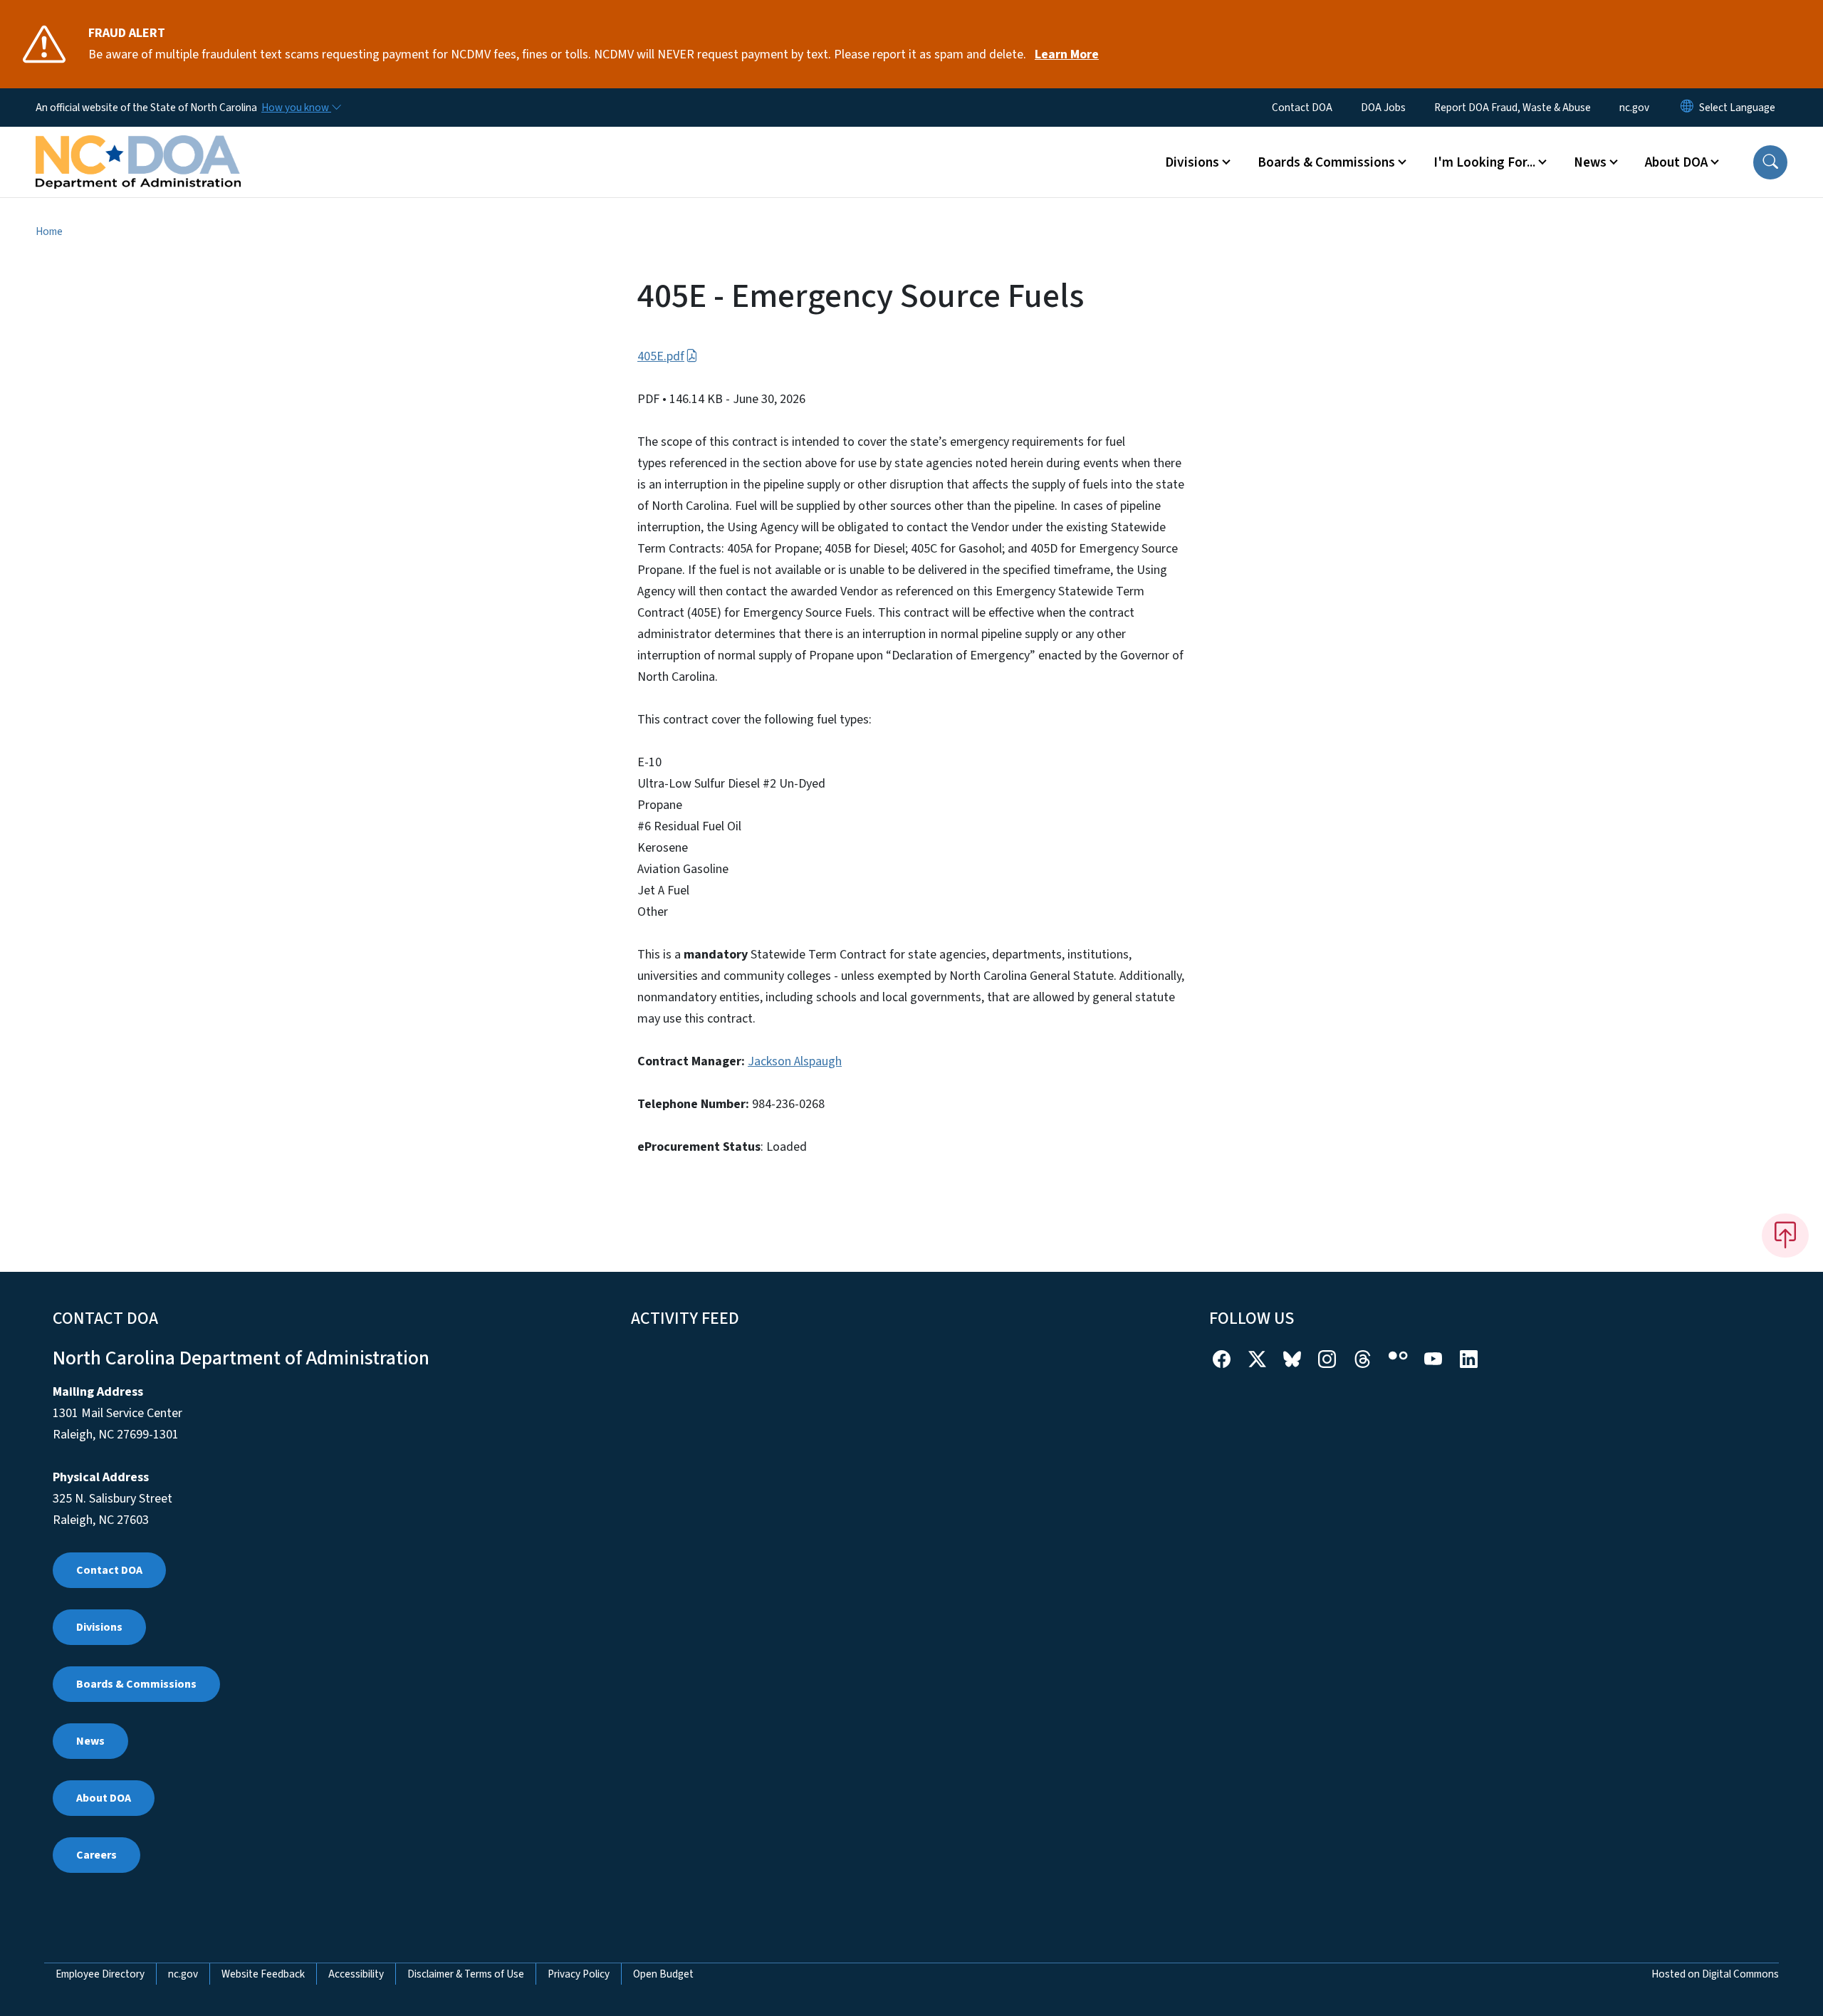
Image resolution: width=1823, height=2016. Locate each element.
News (90, 1741)
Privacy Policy (579, 1974)
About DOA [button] (1676, 162)
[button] (1770, 162)
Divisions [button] (1192, 162)
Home (49, 231)
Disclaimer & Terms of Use (466, 1974)
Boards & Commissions (136, 1684)
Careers (96, 1855)
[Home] (138, 146)
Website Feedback (263, 1974)
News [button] (1590, 162)
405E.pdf (661, 356)
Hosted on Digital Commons (1715, 1974)
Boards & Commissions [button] (1326, 162)
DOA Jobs (1383, 108)
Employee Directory (100, 1974)
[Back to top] (1785, 1236)
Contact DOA (1302, 108)
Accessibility (356, 1974)
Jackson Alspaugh (795, 1061)
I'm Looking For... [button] (1484, 162)
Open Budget (663, 1974)
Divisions (99, 1627)
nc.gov (1634, 108)
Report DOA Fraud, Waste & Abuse (1513, 108)
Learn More (1067, 54)
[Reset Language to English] (1687, 108)
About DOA (104, 1798)
